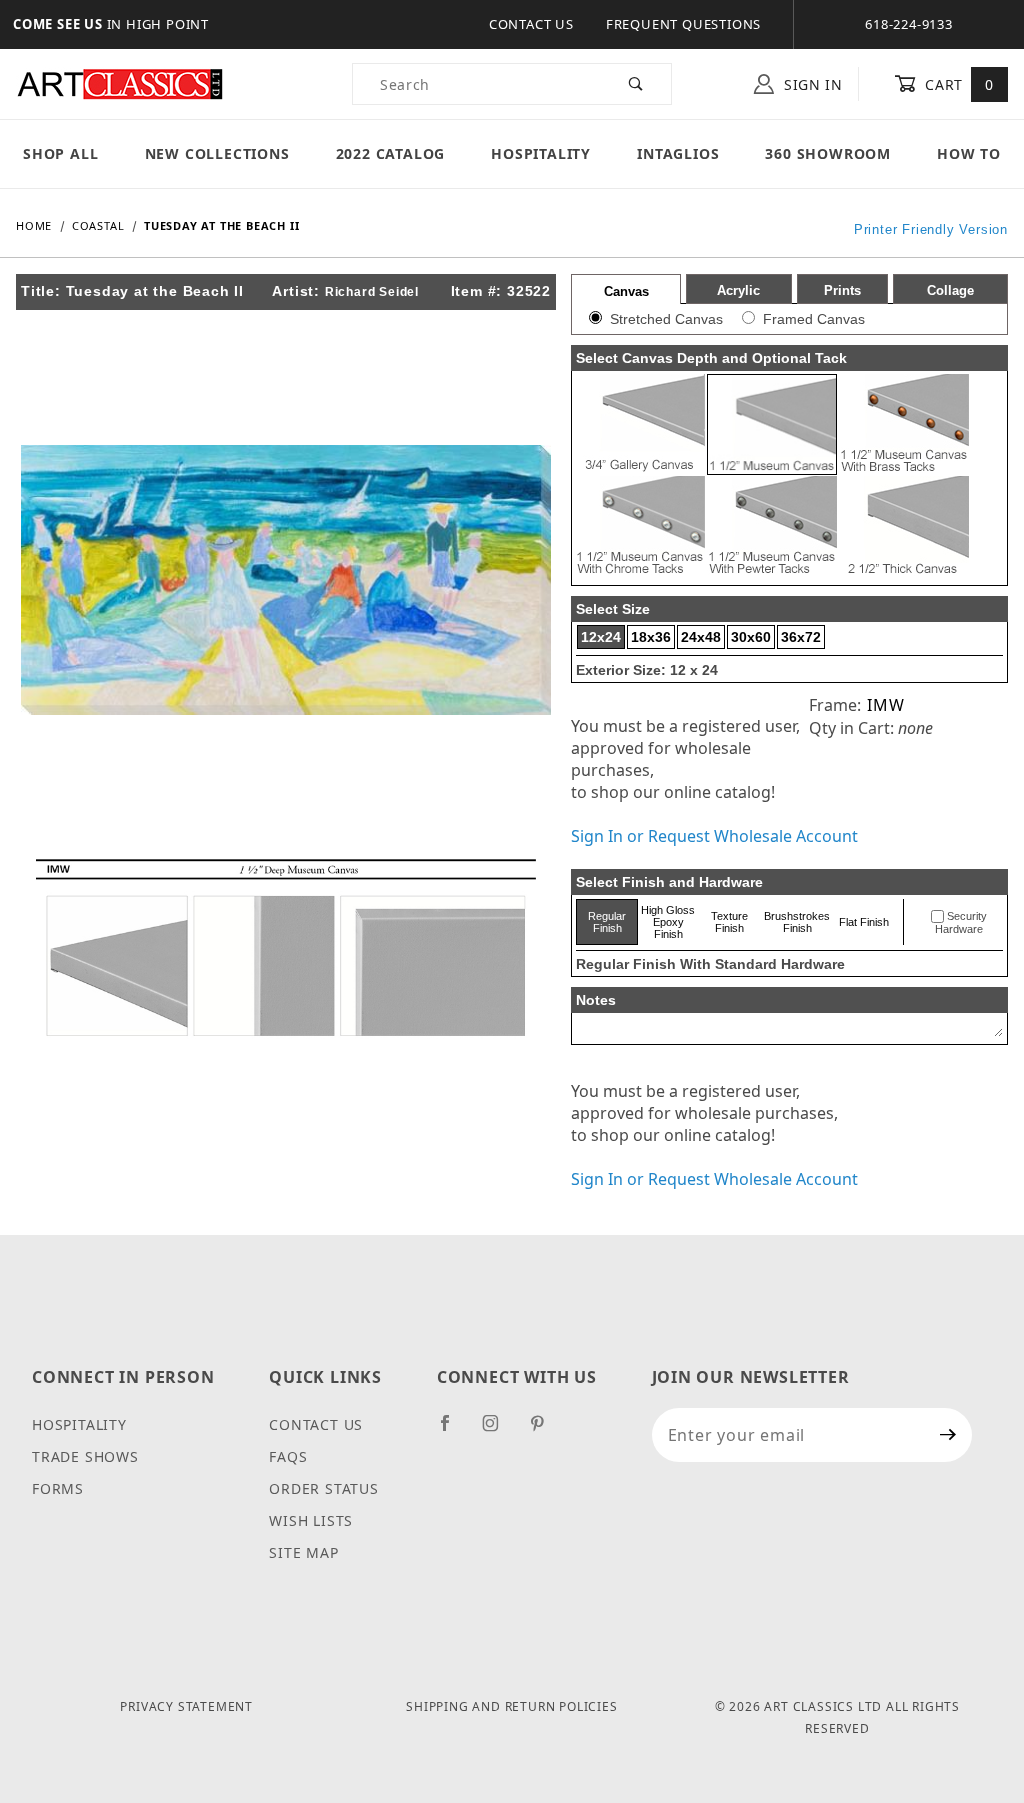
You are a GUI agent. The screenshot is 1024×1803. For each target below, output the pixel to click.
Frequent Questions (683, 24)
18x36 (651, 637)
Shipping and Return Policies (511, 1706)
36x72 (801, 637)
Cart (957, 84)
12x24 (601, 637)
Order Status (324, 1488)
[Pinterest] (545, 1431)
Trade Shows (85, 1456)
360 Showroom (828, 153)
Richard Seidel (372, 292)
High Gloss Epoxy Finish (668, 922)
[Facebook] (453, 1431)
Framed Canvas (814, 319)
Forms (58, 1488)
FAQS (288, 1456)
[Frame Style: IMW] (286, 946)
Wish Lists (311, 1520)
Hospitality (541, 153)
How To (969, 153)
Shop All (60, 153)
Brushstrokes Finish (797, 922)
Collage (950, 290)
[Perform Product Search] (636, 84)
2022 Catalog (391, 153)
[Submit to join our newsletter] (948, 1435)
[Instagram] (499, 1431)
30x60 (751, 637)
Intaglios (678, 153)
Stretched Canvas (666, 319)
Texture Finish (729, 922)
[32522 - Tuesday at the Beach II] (286, 578)
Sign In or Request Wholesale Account (714, 836)
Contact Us (531, 24)
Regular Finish (607, 922)
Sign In (811, 84)
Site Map (303, 1552)
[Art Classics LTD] (120, 82)
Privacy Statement (186, 1706)
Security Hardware (961, 923)
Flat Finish (864, 922)
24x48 (701, 637)
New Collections (217, 153)
